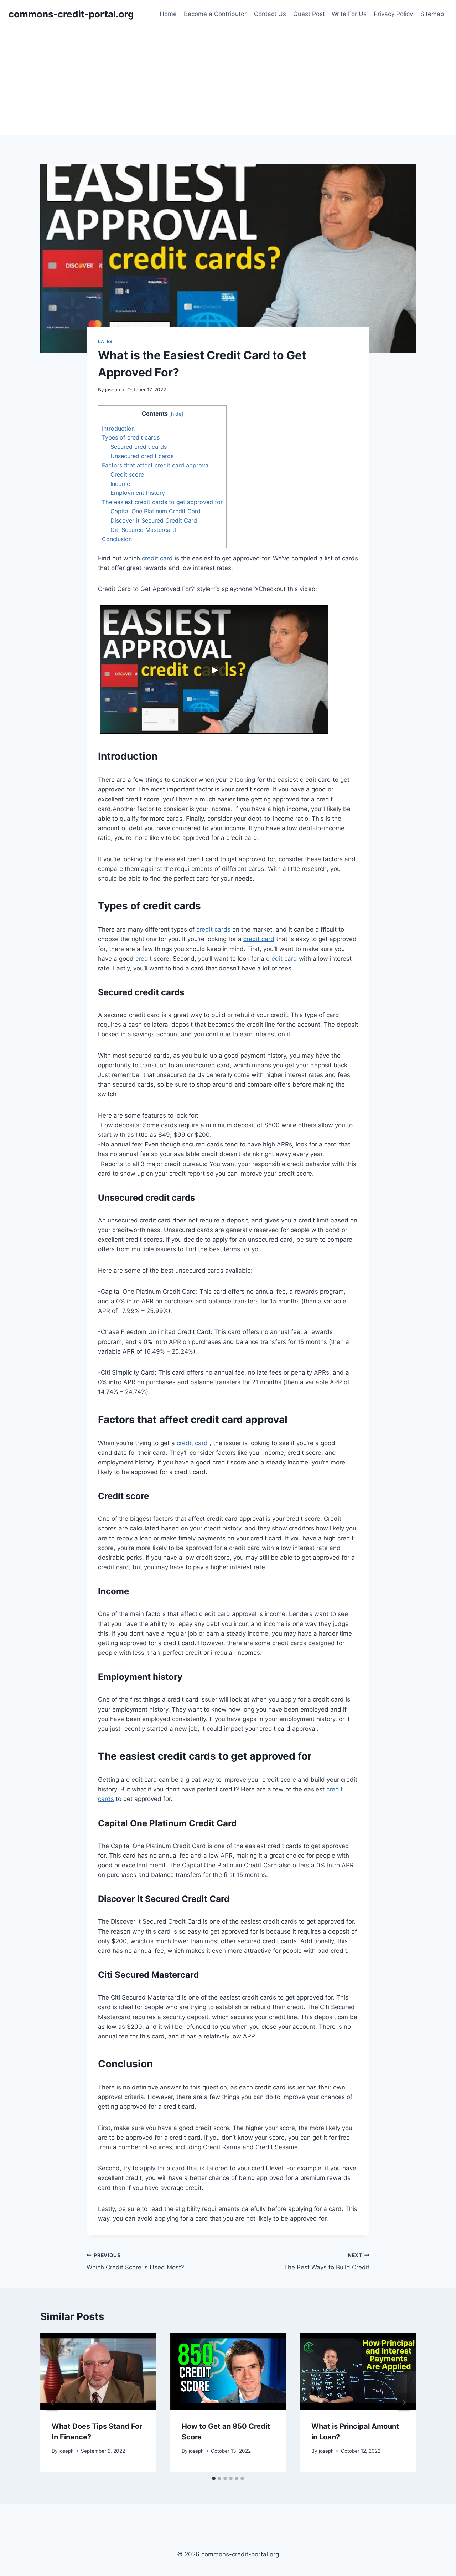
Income (120, 484)
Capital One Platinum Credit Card (156, 511)
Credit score (127, 474)
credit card (157, 558)
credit (144, 959)
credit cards (213, 929)
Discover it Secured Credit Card (154, 520)
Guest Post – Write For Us (330, 14)
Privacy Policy (393, 14)
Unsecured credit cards (142, 456)
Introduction (118, 429)
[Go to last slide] (52, 2402)
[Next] (404, 2402)
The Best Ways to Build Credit (327, 2262)
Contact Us (270, 14)
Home (168, 14)
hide (176, 414)
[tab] (214, 2478)
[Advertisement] (228, 82)
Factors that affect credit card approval (156, 465)
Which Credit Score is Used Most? (135, 2262)
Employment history (138, 493)
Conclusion (117, 539)
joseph (113, 390)
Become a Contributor (215, 14)
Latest (107, 341)
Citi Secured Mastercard (143, 530)
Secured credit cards (139, 447)
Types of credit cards (131, 437)
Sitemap (432, 14)
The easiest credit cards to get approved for (162, 502)
